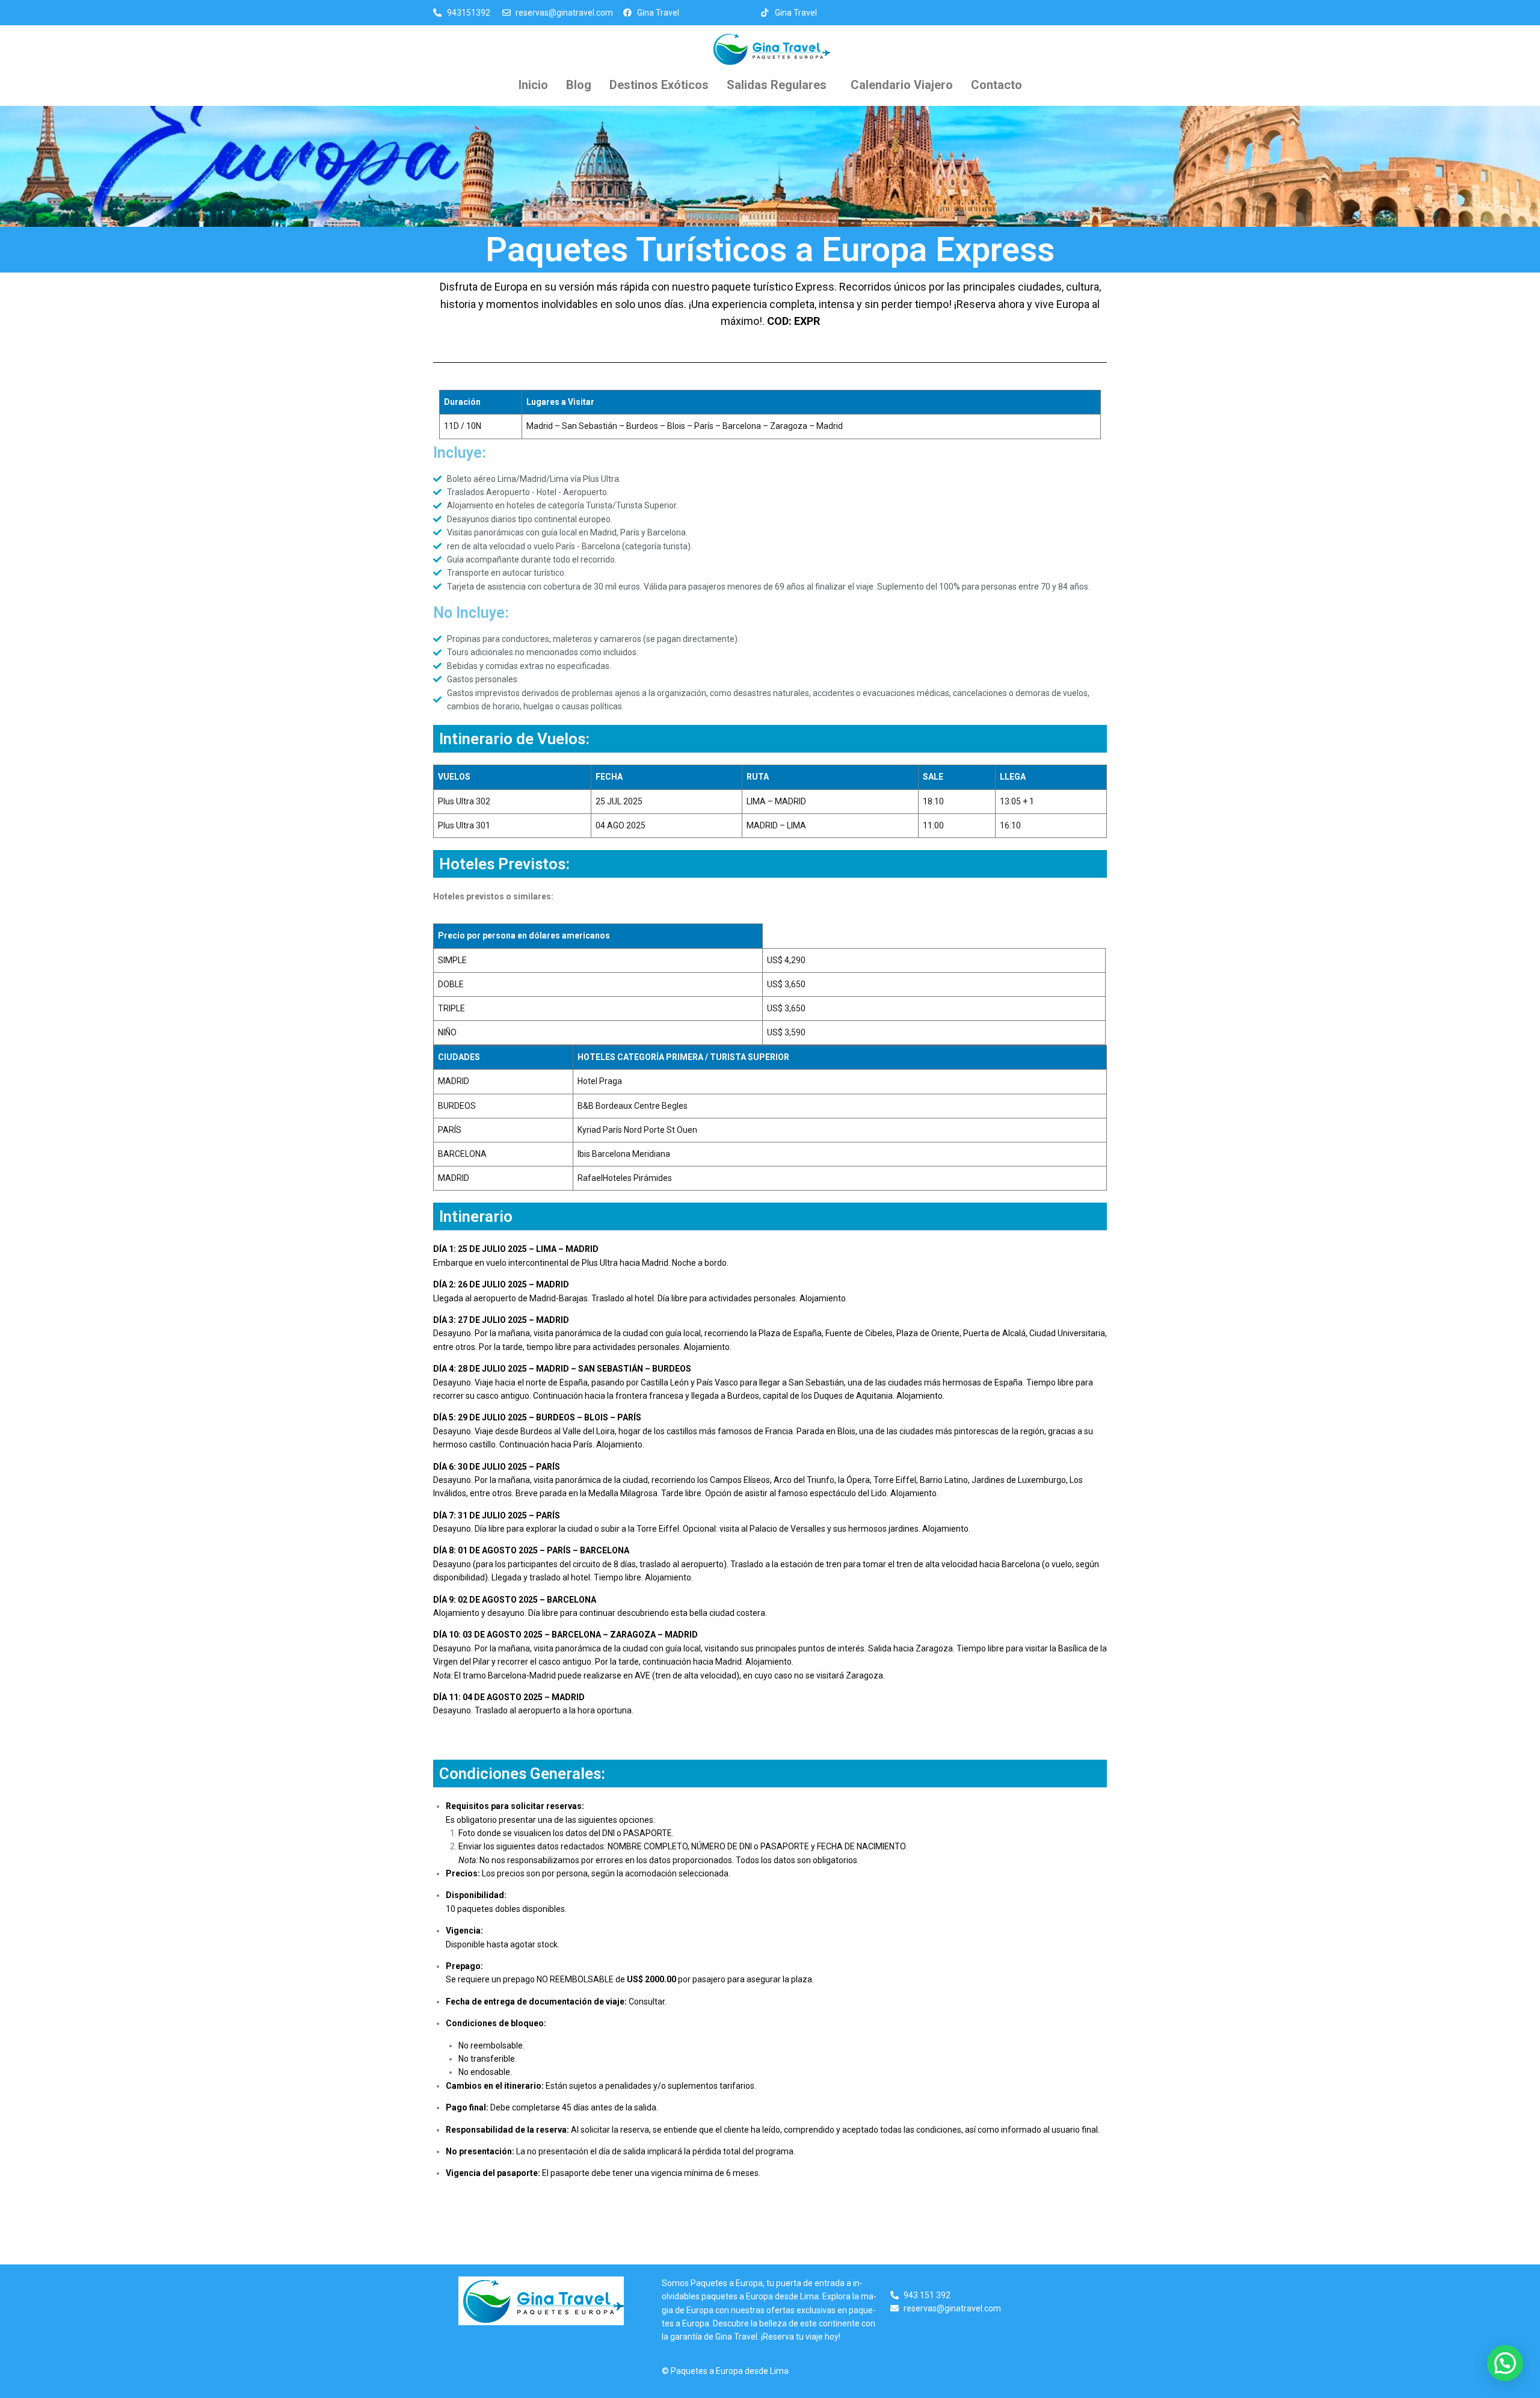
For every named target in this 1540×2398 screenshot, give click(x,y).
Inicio (533, 85)
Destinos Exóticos (659, 85)
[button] (780, 85)
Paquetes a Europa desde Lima (730, 2371)
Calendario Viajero (902, 85)
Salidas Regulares (777, 85)
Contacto (996, 85)
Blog (579, 85)
